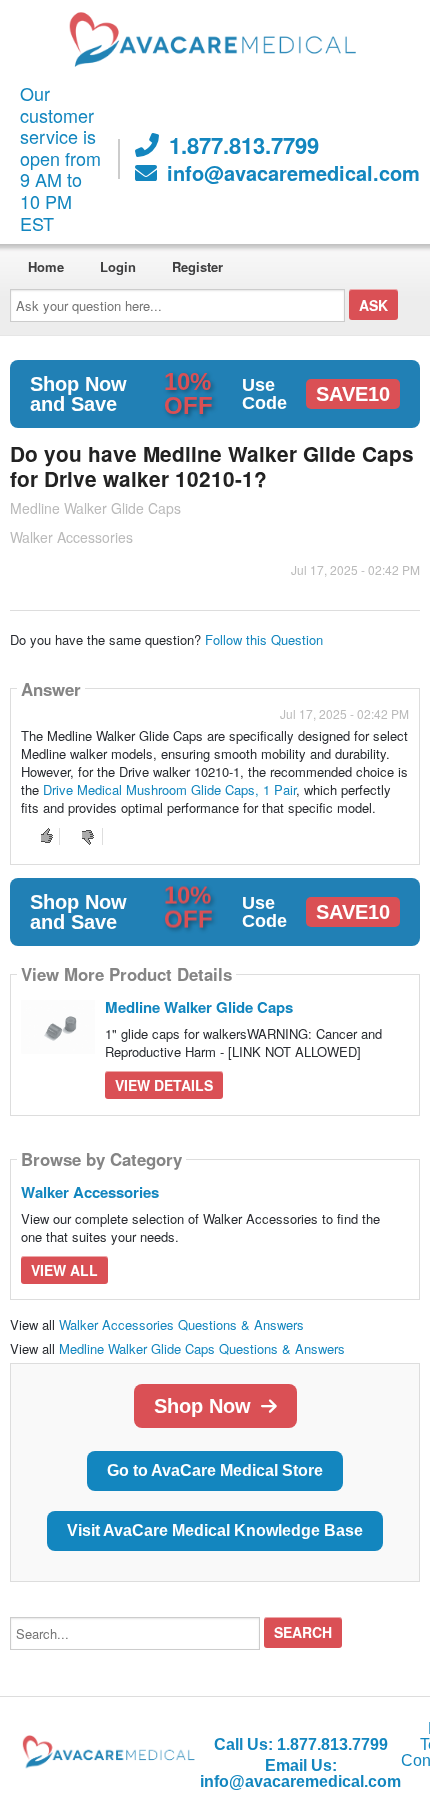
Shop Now (202, 1406)
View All (64, 1270)
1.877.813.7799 (244, 145)
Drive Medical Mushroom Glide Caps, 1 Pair (169, 789)
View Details (164, 1085)
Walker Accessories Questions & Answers (181, 1324)
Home (46, 266)
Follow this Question (264, 639)
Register (197, 266)
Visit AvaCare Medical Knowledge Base (215, 1530)
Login (118, 266)
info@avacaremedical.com (293, 173)
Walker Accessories (90, 1192)
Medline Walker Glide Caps (199, 1007)
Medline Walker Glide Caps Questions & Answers (202, 1348)
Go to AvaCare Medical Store (215, 1470)
